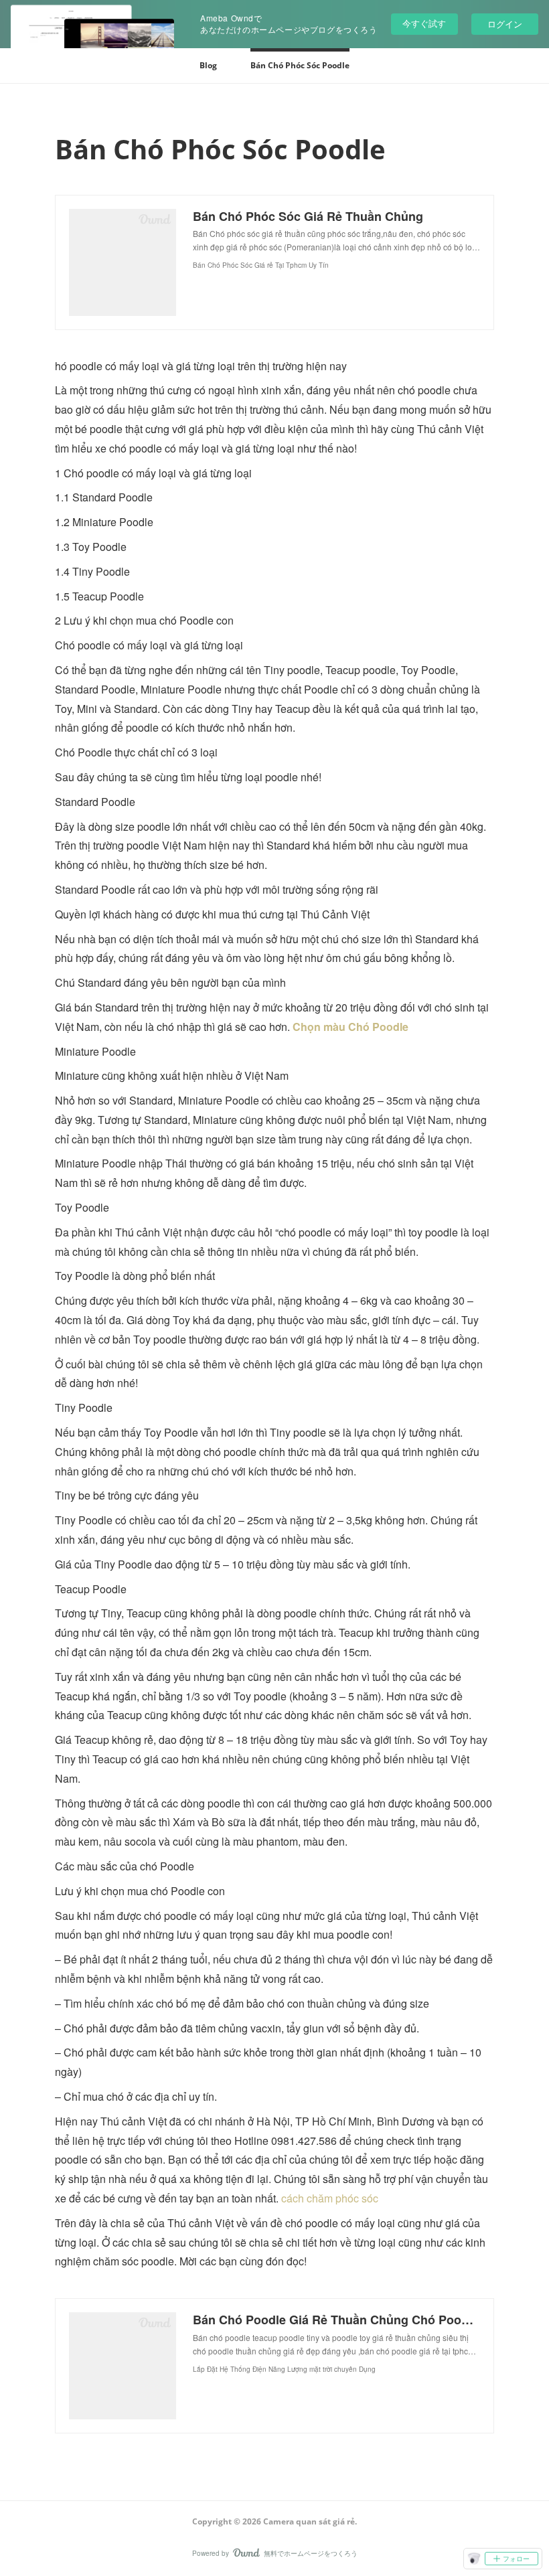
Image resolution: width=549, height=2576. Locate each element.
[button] (208, 66)
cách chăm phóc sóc (330, 2198)
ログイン (505, 24)
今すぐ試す (424, 23)
